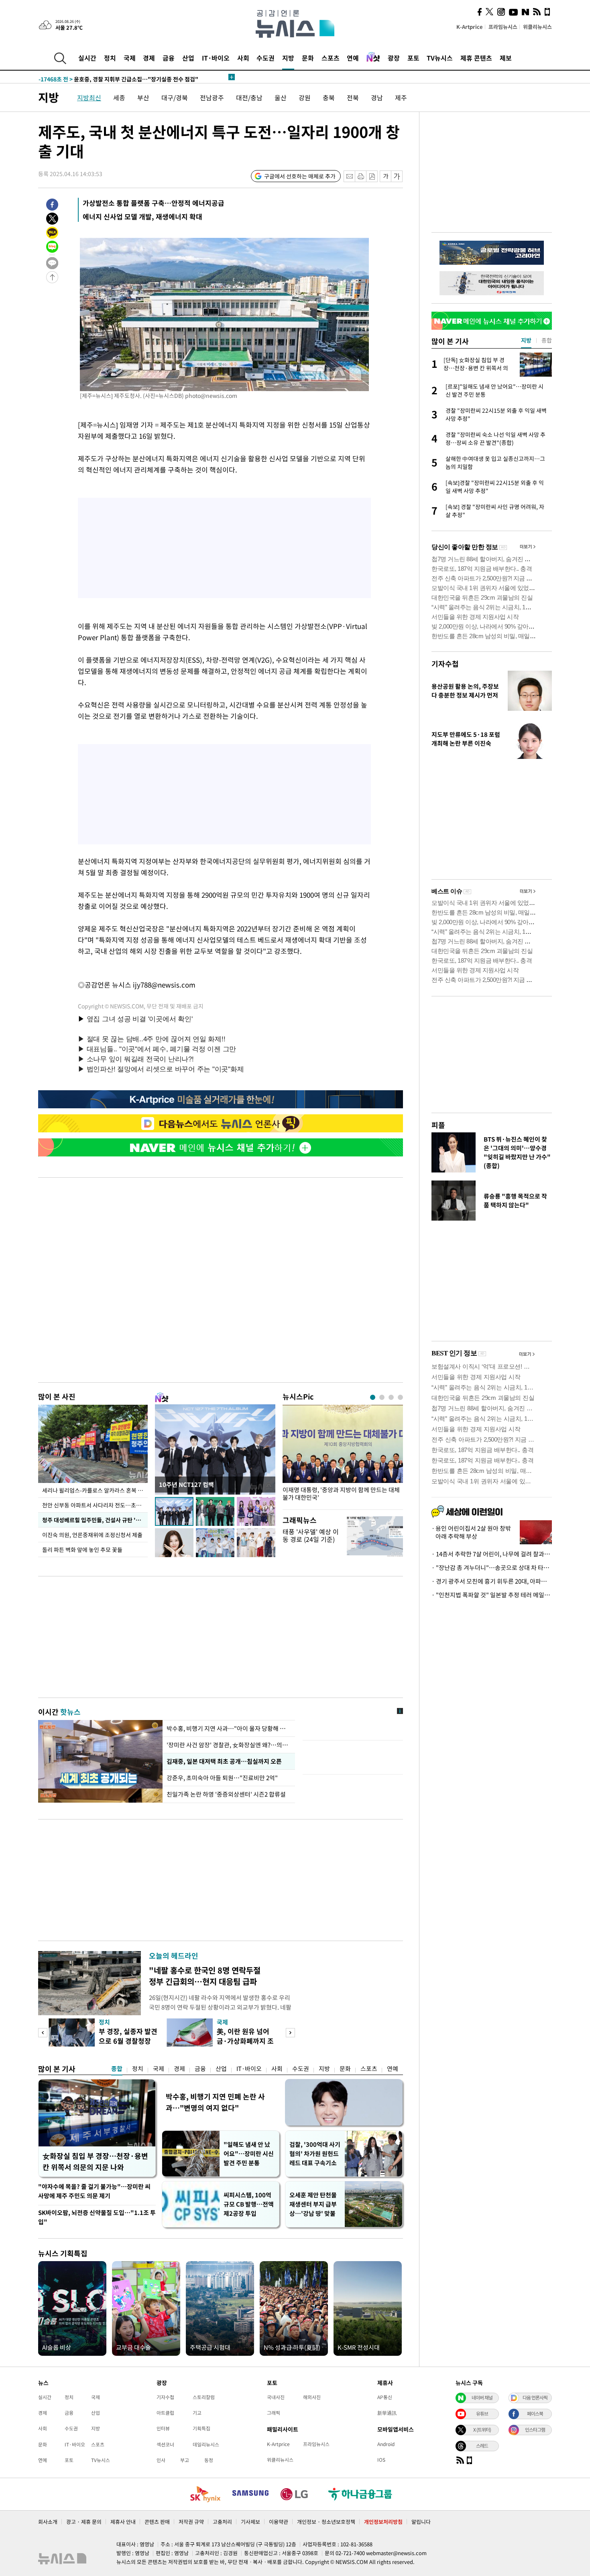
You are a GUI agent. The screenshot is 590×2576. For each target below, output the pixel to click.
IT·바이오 (216, 58)
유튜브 (482, 2414)
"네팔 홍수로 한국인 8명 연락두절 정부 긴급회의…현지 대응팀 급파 (205, 1976)
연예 (353, 58)
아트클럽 (165, 2413)
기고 (197, 2413)
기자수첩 (445, 664)
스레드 (482, 2446)
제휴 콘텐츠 (476, 58)
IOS (381, 2460)
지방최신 (89, 97)
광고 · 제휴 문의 (84, 2522)
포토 (413, 58)
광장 (394, 58)
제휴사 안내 (123, 2522)
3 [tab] (391, 1397)
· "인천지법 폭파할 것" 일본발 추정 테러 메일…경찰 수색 (492, 1595)
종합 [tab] (547, 340)
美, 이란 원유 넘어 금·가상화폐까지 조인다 (245, 2041)
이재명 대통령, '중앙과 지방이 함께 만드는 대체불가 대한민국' (341, 1494)
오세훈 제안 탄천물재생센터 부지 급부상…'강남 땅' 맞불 (313, 2204)
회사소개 (48, 2522)
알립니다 (421, 2522)
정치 (110, 58)
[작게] (386, 176)
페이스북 (535, 2414)
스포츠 (331, 58)
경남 (377, 97)
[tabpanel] (343, 1455)
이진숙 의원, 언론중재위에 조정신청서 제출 (93, 1535)
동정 (209, 2460)
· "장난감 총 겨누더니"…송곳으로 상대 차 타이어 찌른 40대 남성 (492, 1568)
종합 (117, 2069)
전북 (353, 97)
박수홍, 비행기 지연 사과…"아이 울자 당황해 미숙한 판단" (229, 1728)
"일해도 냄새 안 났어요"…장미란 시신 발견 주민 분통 (249, 2154)
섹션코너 (165, 2444)
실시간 (87, 58)
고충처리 (222, 2522)
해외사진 (312, 2397)
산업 (188, 58)
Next (290, 2033)
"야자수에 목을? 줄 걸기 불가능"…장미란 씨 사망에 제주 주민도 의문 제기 (94, 2191)
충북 (329, 97)
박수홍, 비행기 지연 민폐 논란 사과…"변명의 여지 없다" (215, 2102)
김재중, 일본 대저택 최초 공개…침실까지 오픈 (224, 1761)
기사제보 (250, 2522)
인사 (161, 2460)
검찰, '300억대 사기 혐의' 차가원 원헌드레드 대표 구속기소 (315, 2154)
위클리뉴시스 (537, 27)
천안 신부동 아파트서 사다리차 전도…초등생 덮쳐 (95, 1505)
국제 (130, 58)
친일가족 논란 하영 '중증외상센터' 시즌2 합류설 (226, 1794)
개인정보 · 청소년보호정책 (326, 2522)
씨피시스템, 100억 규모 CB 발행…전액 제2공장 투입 (249, 2204)
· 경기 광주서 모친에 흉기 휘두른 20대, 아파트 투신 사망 (492, 1581)
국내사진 (276, 2397)
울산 (281, 97)
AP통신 (385, 2397)
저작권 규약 (191, 2522)
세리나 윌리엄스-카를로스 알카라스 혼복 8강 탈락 (95, 1490)
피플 (438, 1125)
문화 (308, 58)
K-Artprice (470, 27)
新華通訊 (387, 2413)
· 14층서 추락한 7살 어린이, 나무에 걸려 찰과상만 (492, 1554)
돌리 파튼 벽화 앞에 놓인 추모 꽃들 (82, 1550)
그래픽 (274, 2413)
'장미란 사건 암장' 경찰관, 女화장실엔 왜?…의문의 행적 (229, 1745)
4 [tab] (400, 1397)
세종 (119, 97)
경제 (149, 58)
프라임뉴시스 (503, 27)
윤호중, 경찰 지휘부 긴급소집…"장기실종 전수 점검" (118, 77)
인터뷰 (163, 2428)
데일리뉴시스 (206, 2444)
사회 (243, 58)
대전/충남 (249, 97)
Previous (43, 2033)
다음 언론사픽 (535, 2398)
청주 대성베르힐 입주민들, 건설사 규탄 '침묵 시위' (95, 1520)
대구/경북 (175, 97)
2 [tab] (382, 1397)
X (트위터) (482, 2430)
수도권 (265, 58)
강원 (305, 97)
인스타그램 (535, 2430)
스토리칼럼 (204, 2397)
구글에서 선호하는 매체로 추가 (300, 176)
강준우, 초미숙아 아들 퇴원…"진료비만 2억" (223, 1778)
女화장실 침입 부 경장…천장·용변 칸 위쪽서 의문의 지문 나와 (95, 2161)
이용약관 (279, 2522)
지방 (288, 58)
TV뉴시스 (440, 58)
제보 (506, 58)
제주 (401, 97)
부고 (185, 2460)
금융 (169, 58)
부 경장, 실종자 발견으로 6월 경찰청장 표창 (128, 2041)
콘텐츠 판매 (157, 2522)
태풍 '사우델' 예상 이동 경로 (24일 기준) (311, 1535)
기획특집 (201, 2428)
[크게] (397, 176)
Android (386, 2444)
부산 (143, 97)
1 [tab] (373, 1397)
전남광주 (212, 97)
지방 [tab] (526, 340)
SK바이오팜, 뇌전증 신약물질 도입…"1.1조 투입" (97, 2217)
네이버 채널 (482, 2398)
